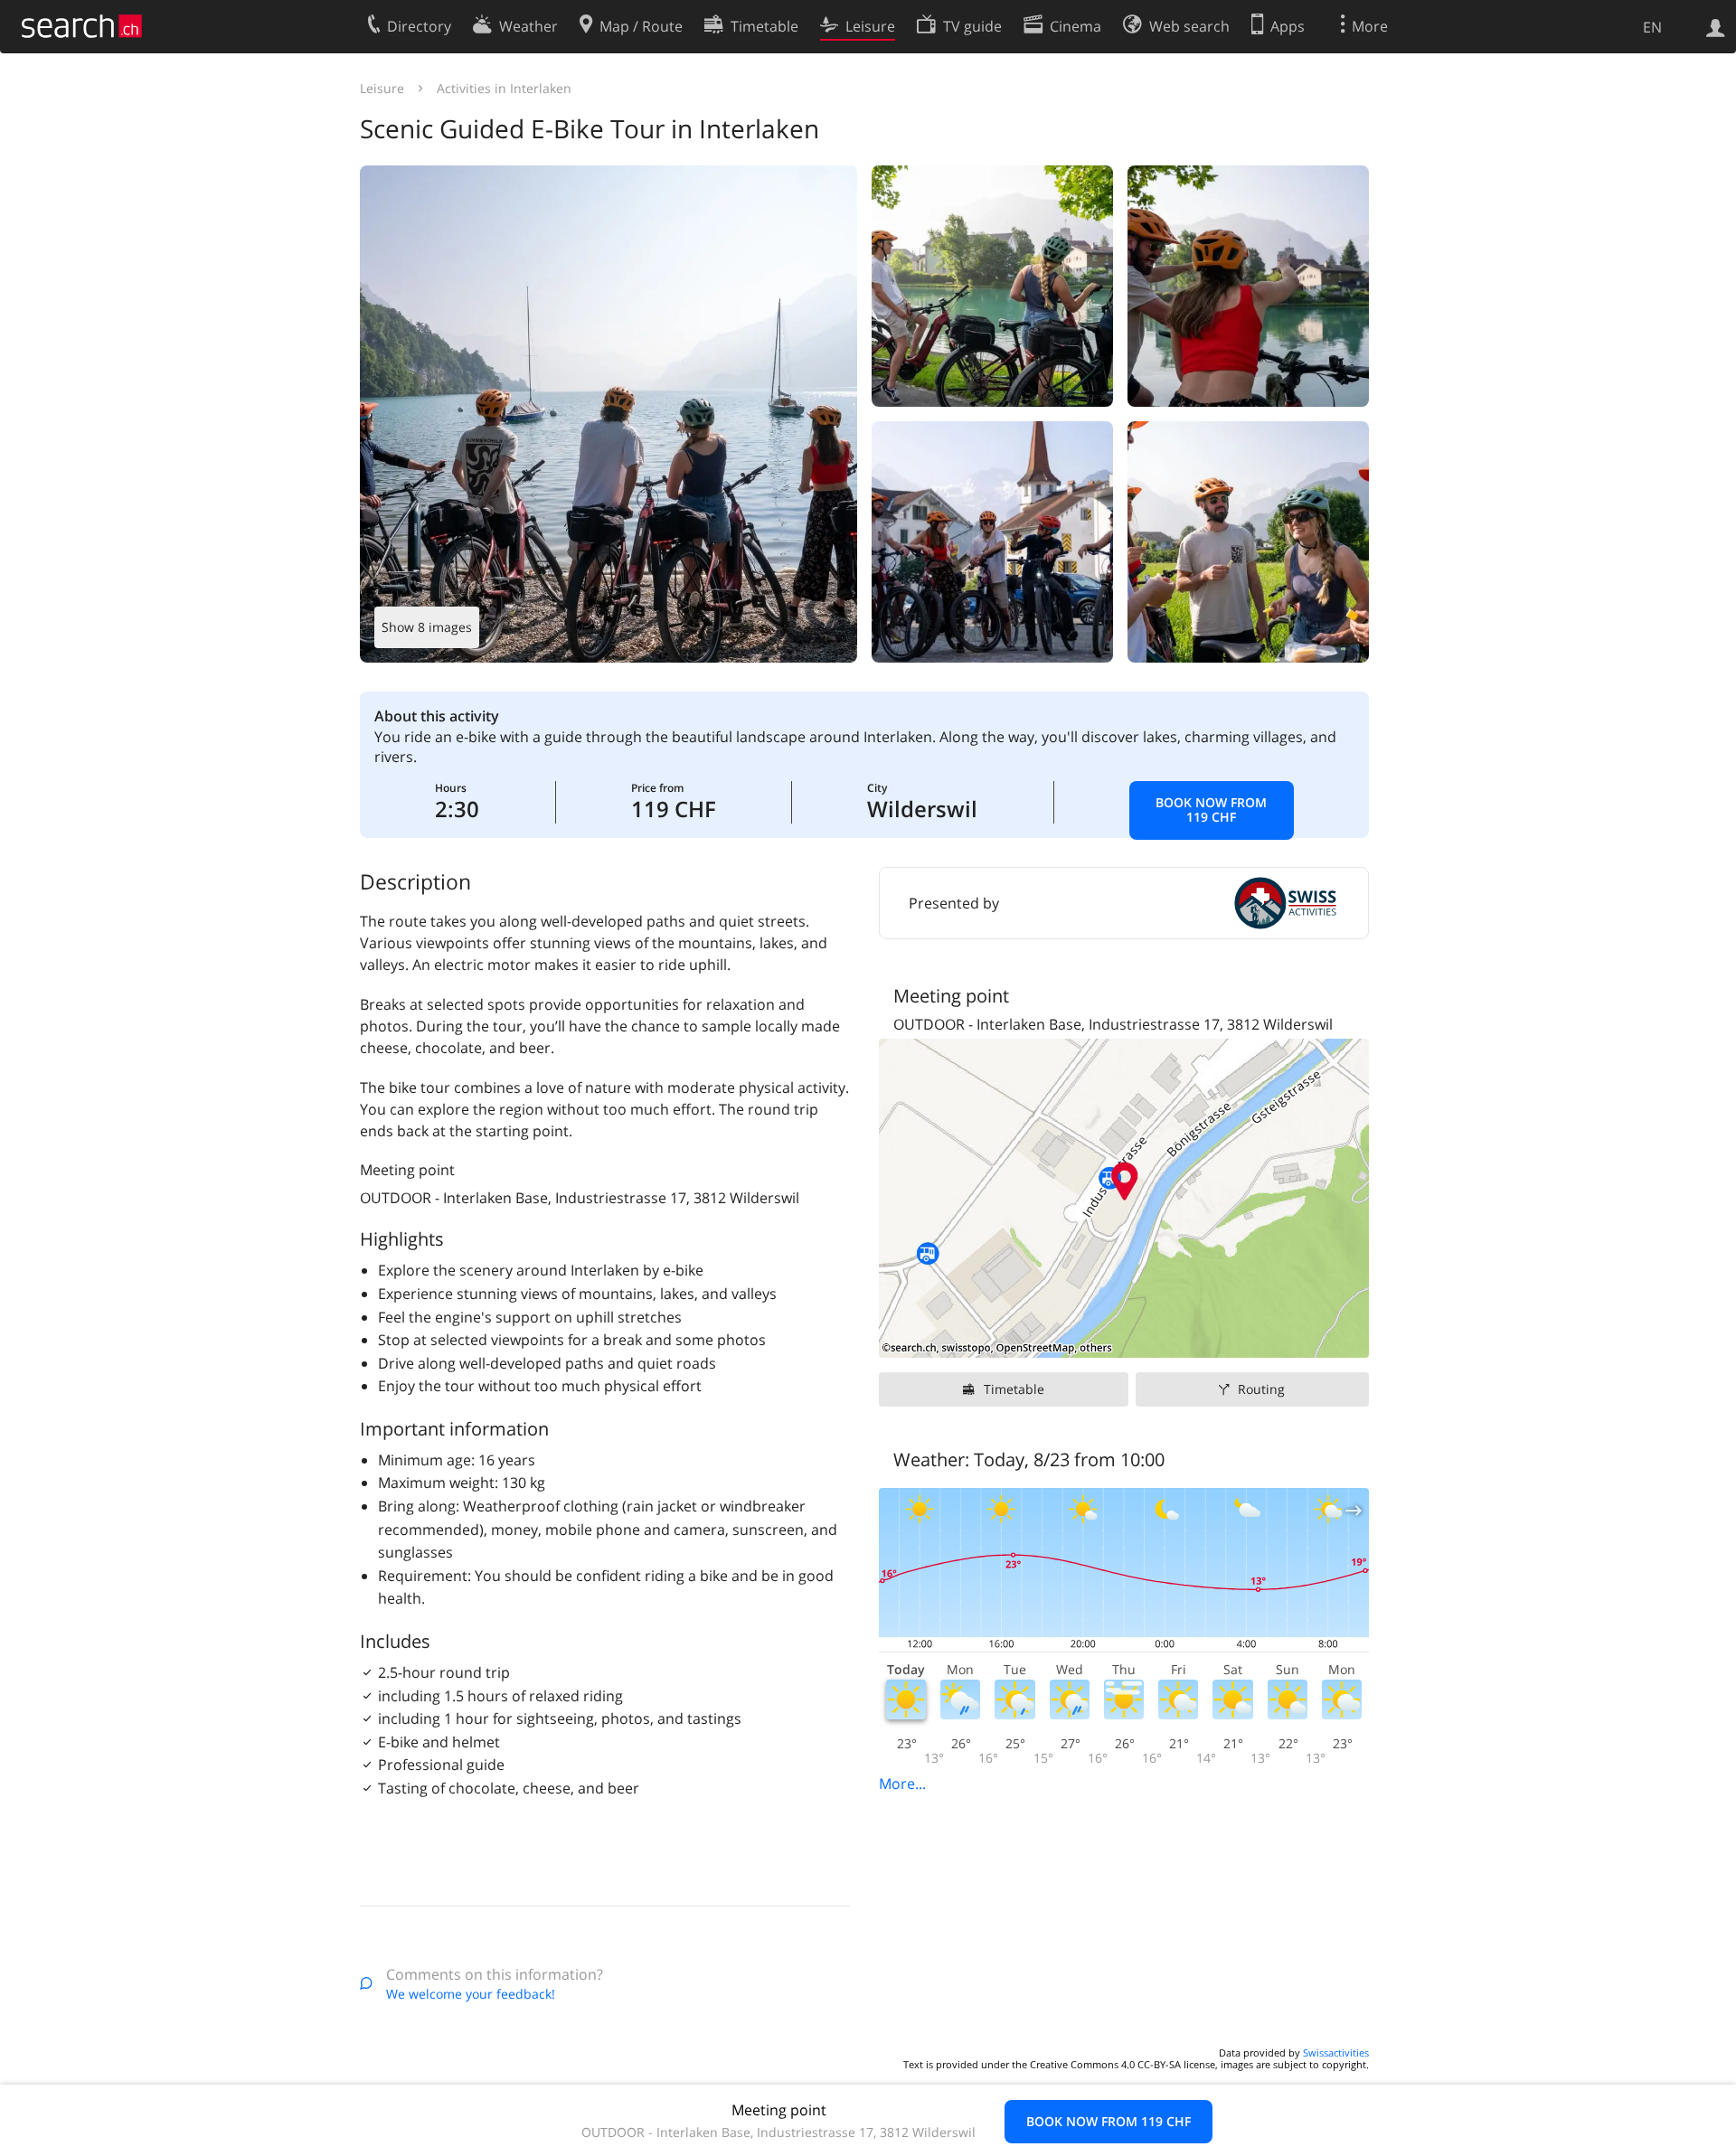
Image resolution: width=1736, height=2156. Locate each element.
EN (1652, 27)
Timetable (1014, 1389)
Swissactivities (1336, 2052)
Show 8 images (427, 627)
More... (902, 1784)
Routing (1261, 1389)
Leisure (382, 88)
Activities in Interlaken (504, 88)
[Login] (1716, 26)
